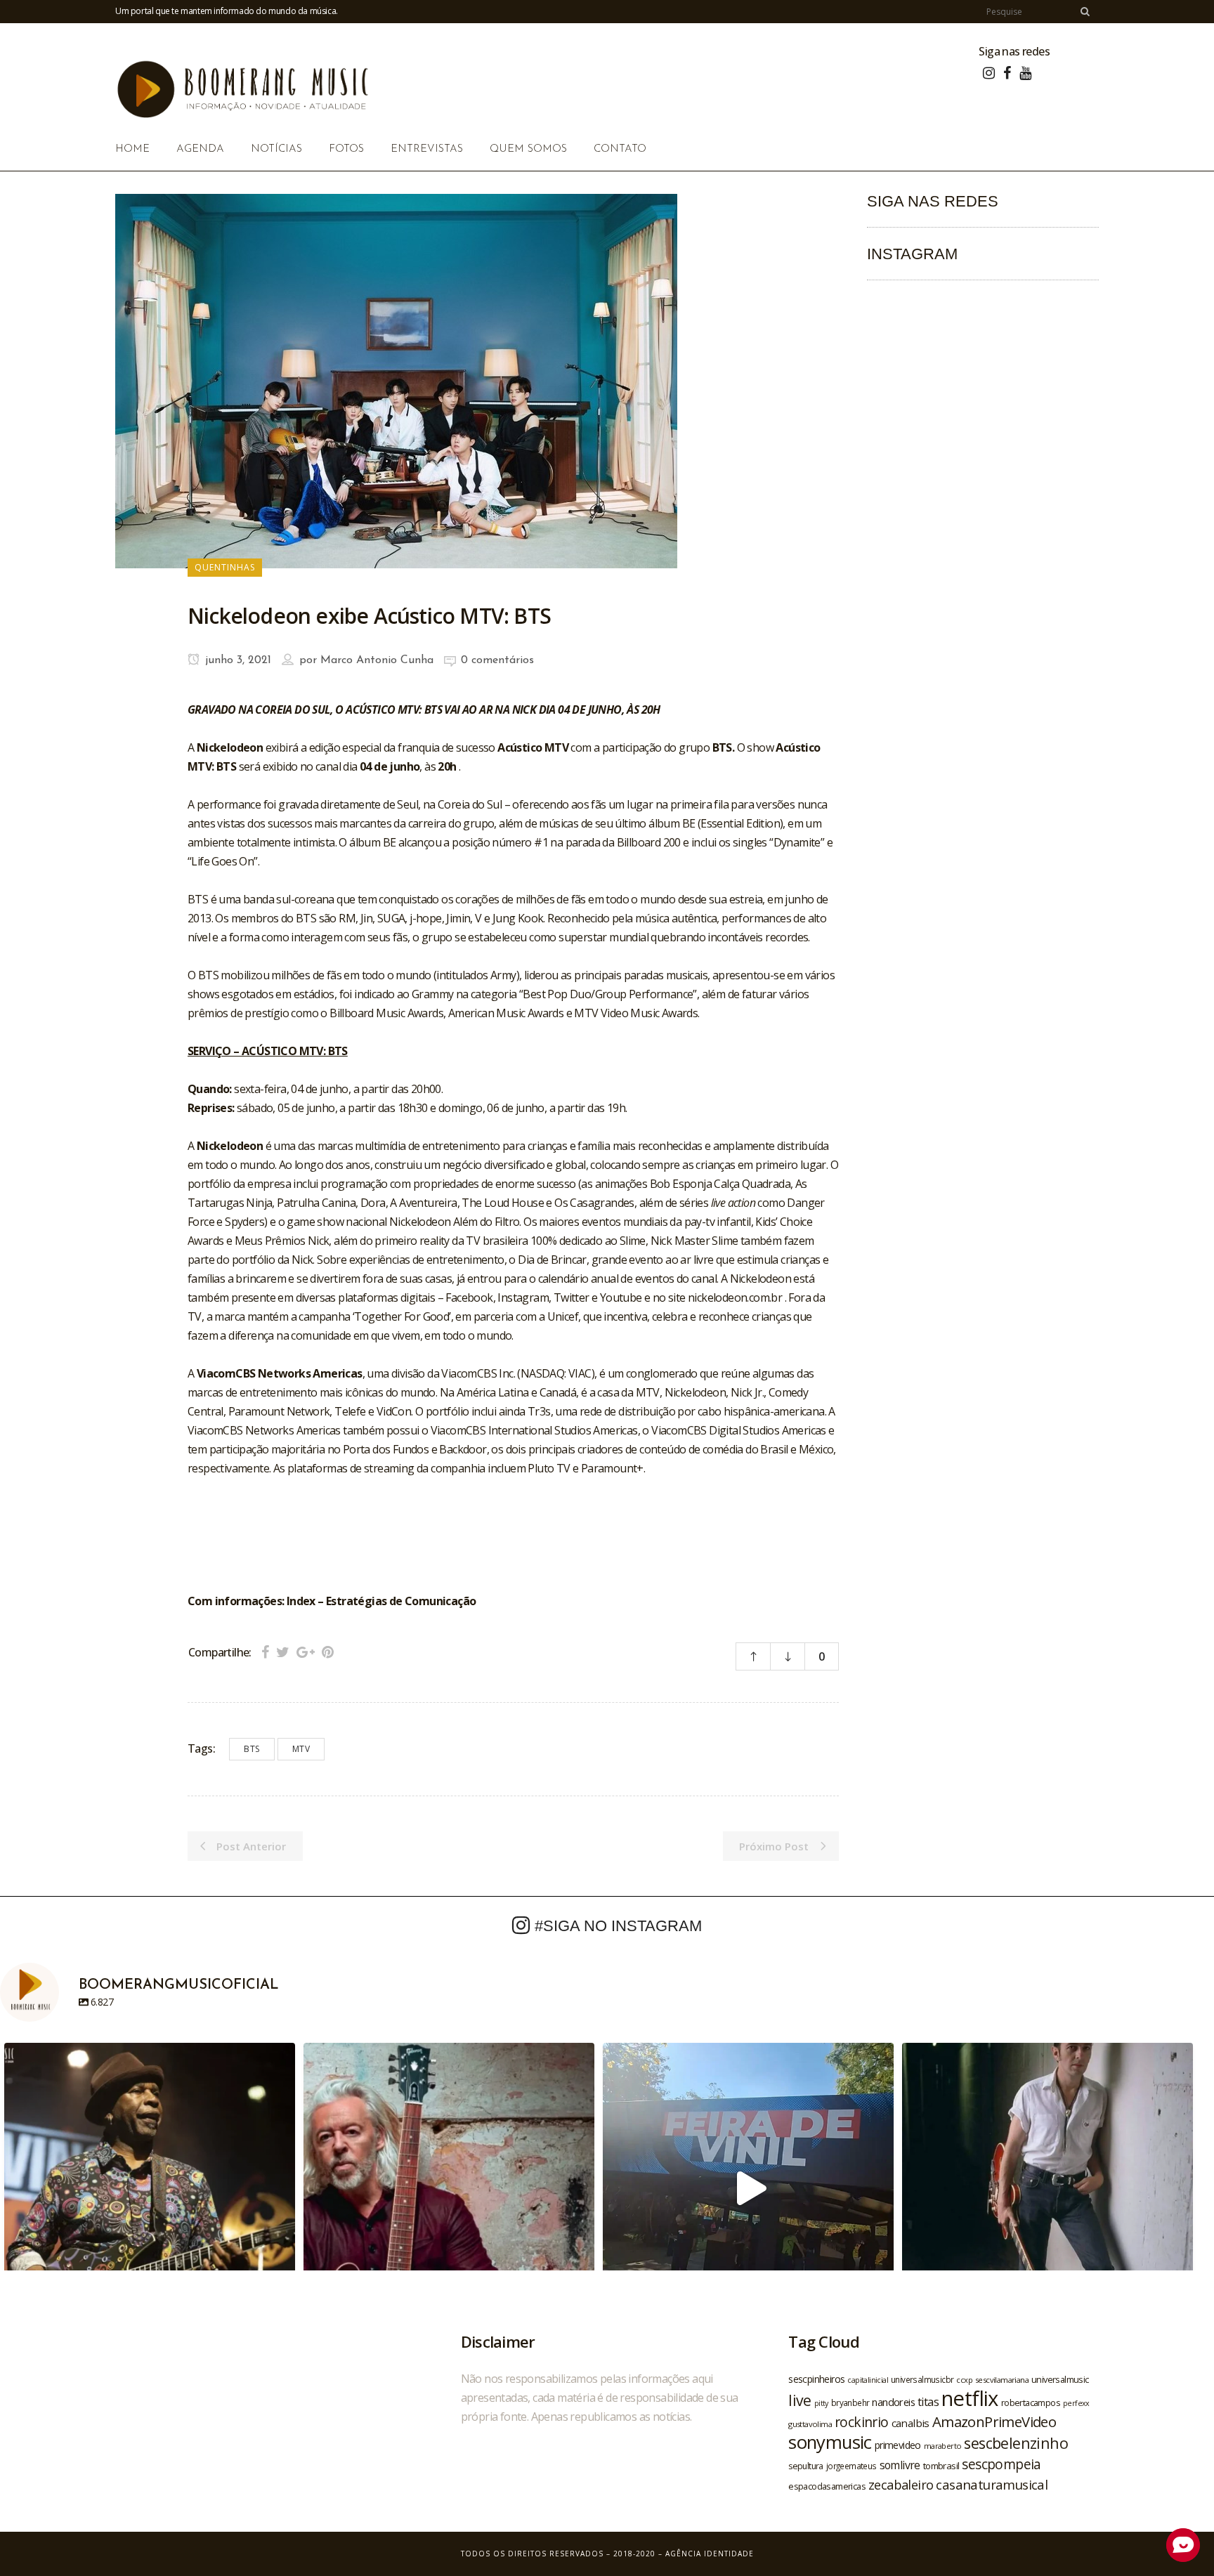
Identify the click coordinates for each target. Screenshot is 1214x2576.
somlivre (900, 2465)
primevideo (898, 2445)
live (800, 2400)
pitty (821, 2403)
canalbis (910, 2423)
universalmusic (1060, 2379)
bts (252, 1749)
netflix (970, 2398)
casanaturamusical (992, 2484)
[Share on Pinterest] (328, 1652)
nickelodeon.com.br (736, 1297)
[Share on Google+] (306, 1652)
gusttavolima (810, 2424)
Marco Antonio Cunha (377, 660)
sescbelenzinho (1016, 2443)
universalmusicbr (922, 2379)
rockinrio (862, 2422)
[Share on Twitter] (283, 1652)
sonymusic (830, 2442)
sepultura (806, 2466)
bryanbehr (850, 2402)
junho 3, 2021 (236, 660)
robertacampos (1031, 2402)
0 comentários (497, 660)
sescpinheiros (816, 2379)
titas (928, 2402)
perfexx (1076, 2403)
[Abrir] (150, 2188)
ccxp (964, 2380)
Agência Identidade (710, 2554)
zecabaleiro (901, 2485)
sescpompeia (1001, 2464)
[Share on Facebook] (265, 1652)
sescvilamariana (1002, 2380)
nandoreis (893, 2402)
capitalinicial (868, 2380)
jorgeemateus (851, 2466)
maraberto (943, 2446)
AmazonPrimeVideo (994, 2421)
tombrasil (941, 2466)
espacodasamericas (827, 2486)
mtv (301, 1749)
